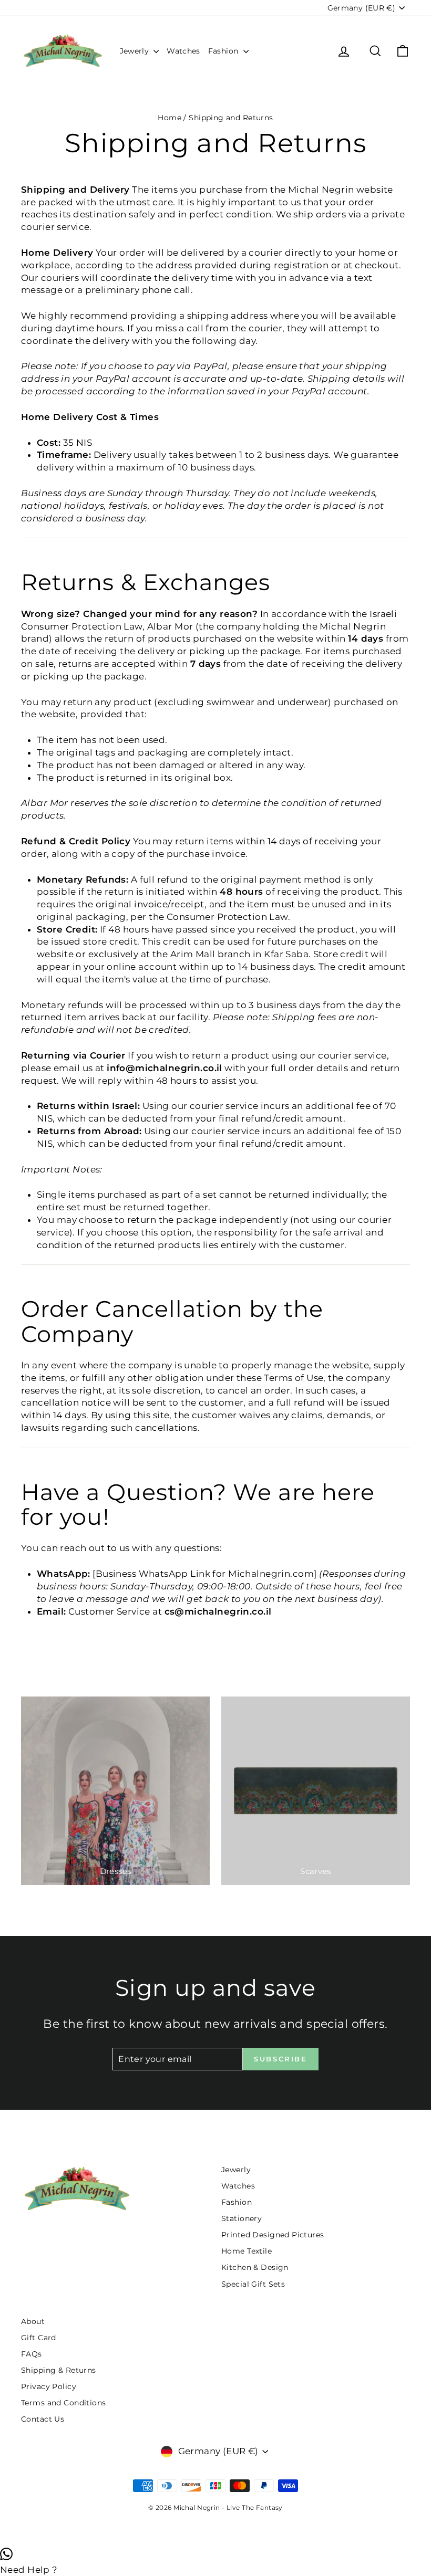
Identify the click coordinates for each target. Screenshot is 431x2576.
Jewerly (136, 51)
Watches (183, 51)
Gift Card (39, 2338)
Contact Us (43, 2419)
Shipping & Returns (59, 2370)
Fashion (224, 51)
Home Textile (247, 2251)
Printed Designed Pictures (273, 2235)
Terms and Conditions (64, 2403)
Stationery (242, 2218)
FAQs (32, 2354)
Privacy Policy (49, 2386)
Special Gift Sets (253, 2284)
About (33, 2321)
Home (170, 118)
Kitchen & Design (255, 2267)
